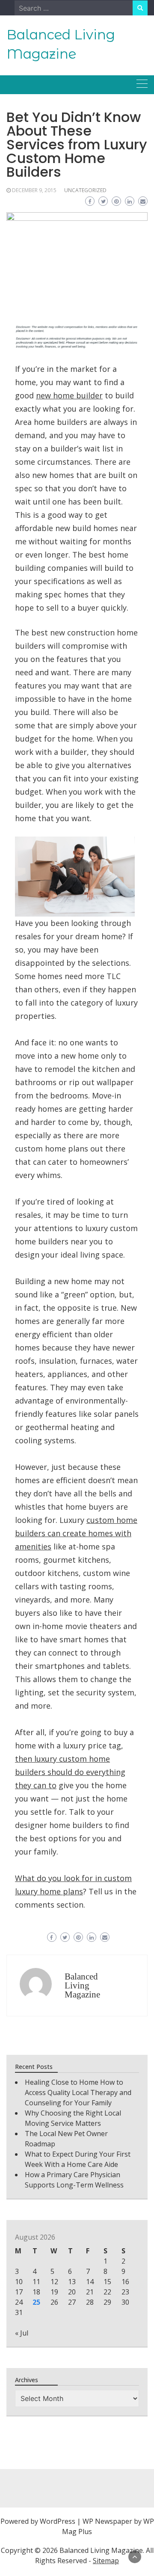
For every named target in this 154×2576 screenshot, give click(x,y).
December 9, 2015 (34, 190)
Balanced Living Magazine (82, 1985)
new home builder (69, 395)
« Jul (22, 2333)
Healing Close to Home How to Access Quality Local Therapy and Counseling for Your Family (78, 2092)
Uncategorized (85, 190)
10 (19, 2282)
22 (107, 2292)
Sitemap (106, 2561)
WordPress (58, 2521)
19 (54, 2292)
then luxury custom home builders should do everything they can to (70, 1772)
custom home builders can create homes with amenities (76, 1533)
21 (90, 2292)
